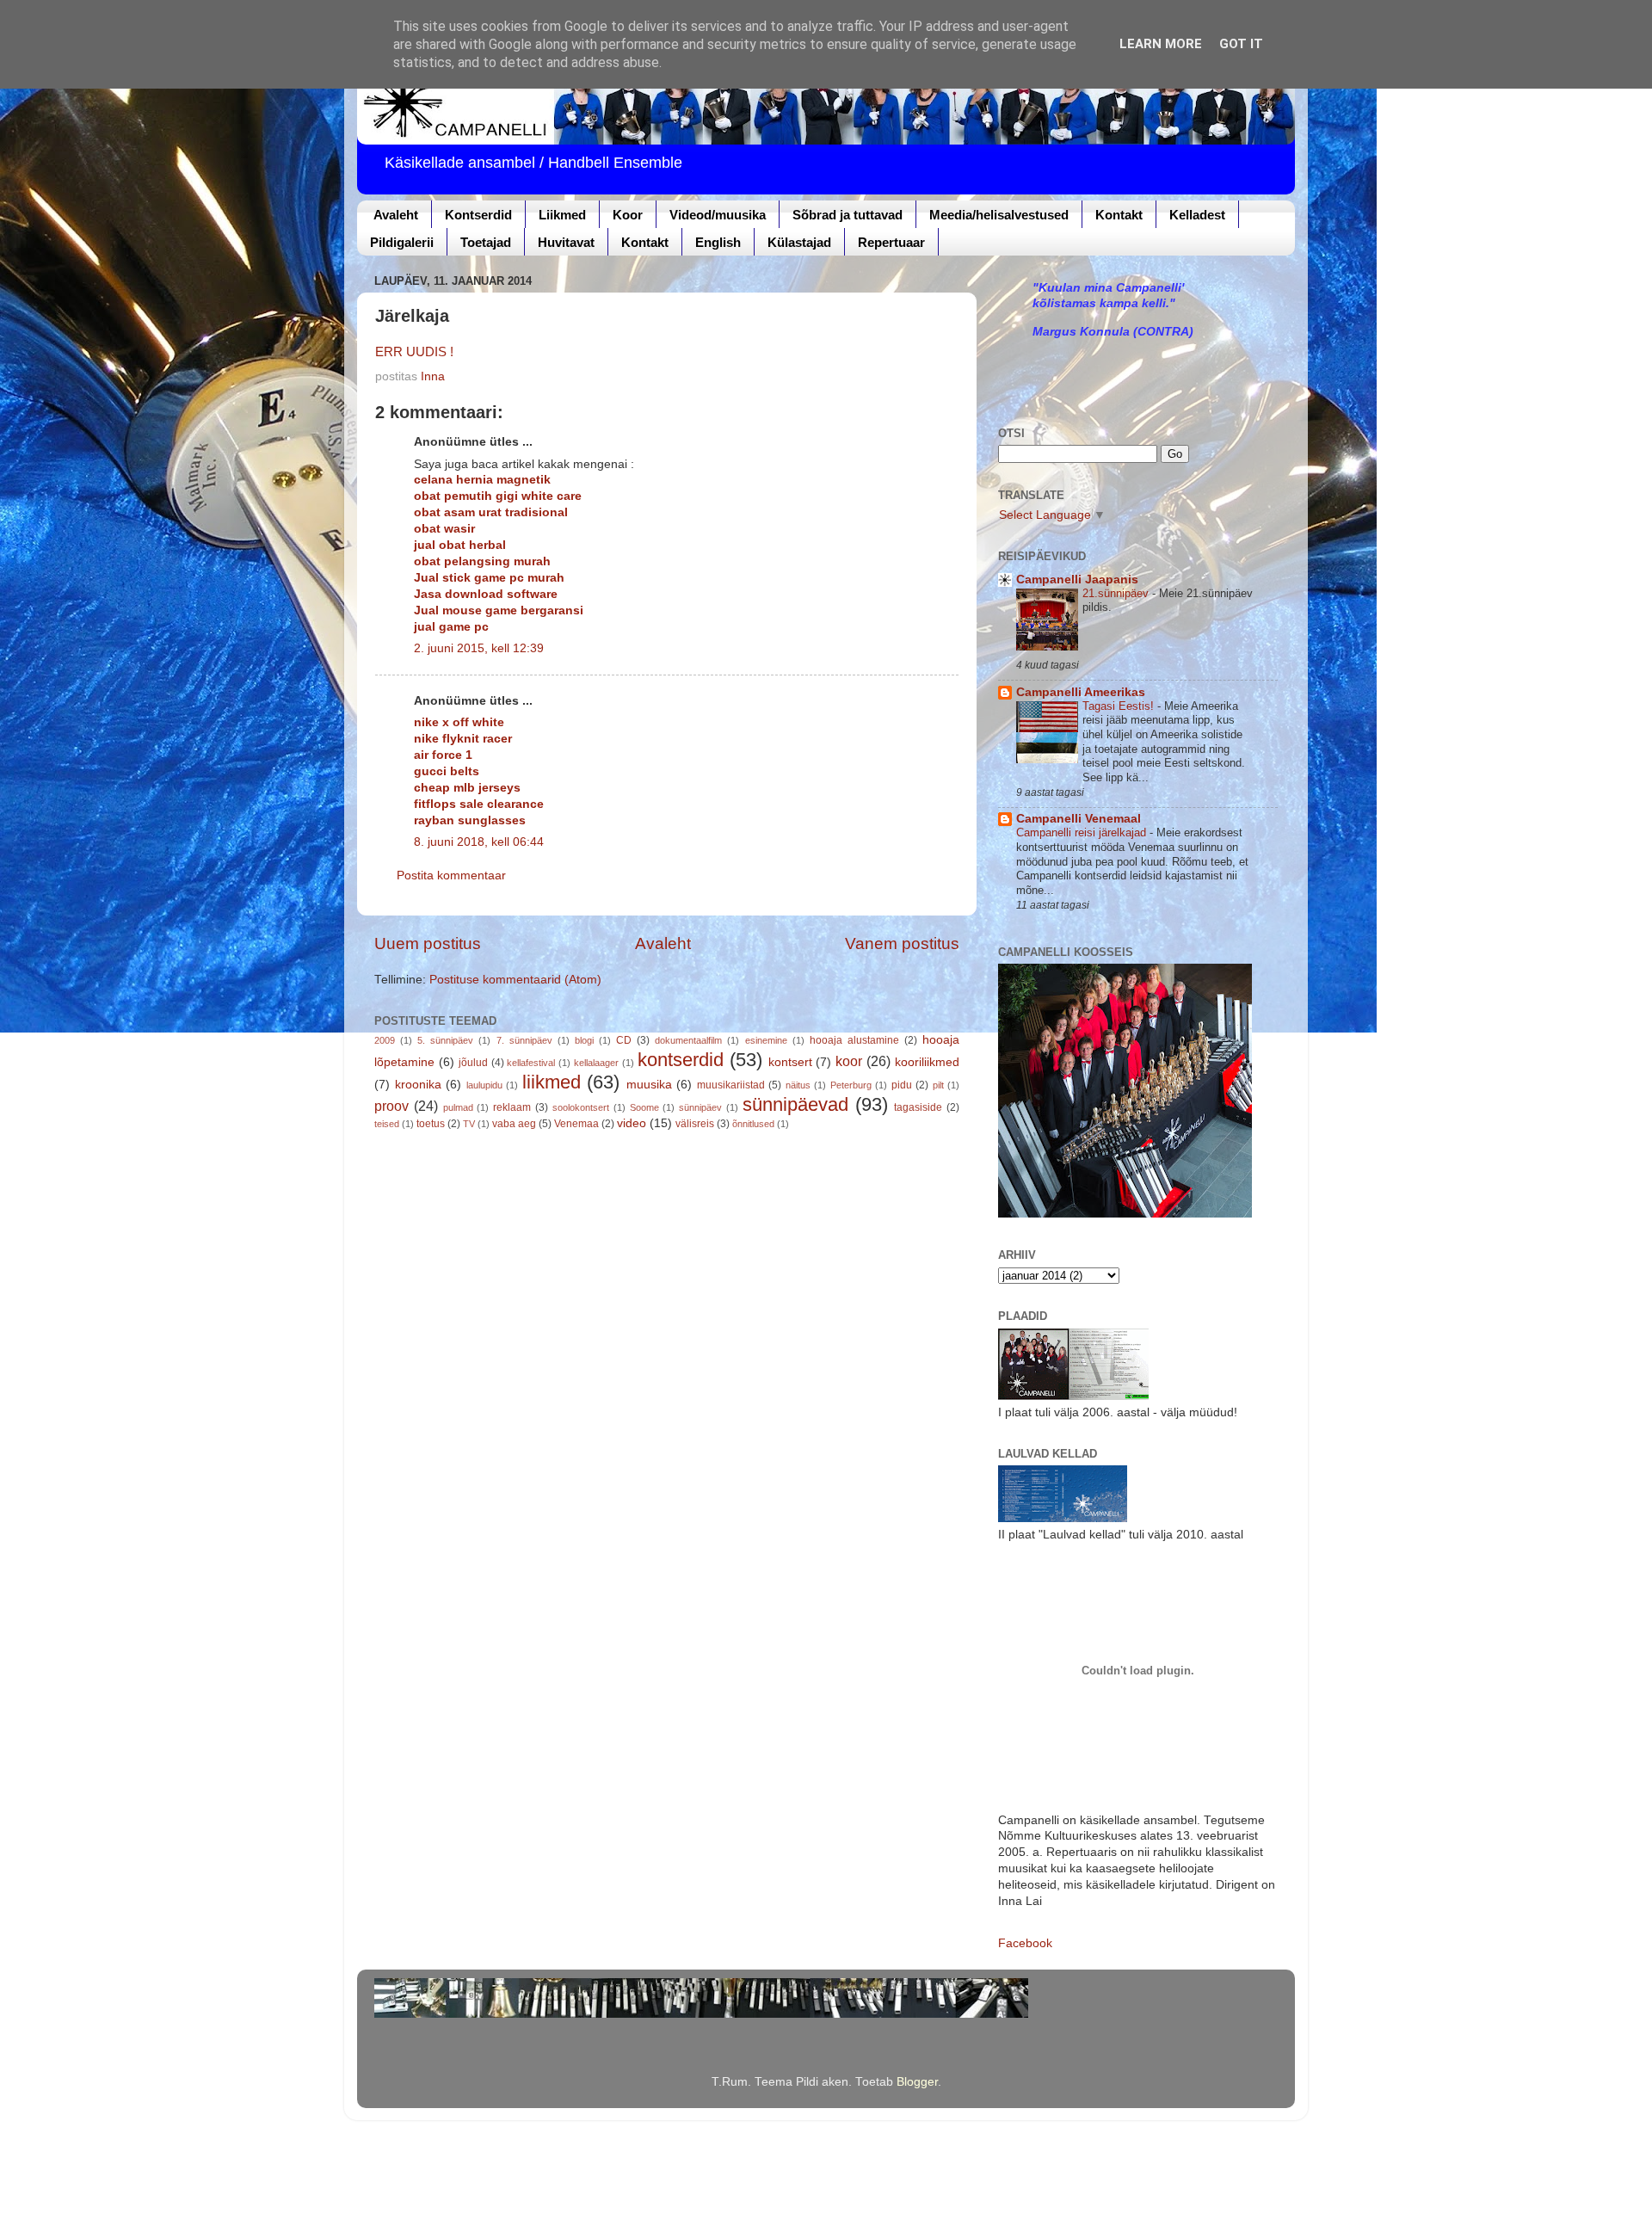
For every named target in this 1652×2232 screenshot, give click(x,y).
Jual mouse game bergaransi (499, 610)
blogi (584, 1040)
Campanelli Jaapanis (1077, 580)
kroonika (418, 1085)
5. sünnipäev (445, 1040)
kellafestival (531, 1063)
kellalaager (596, 1063)
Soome (644, 1107)
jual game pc (451, 627)
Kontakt (1119, 215)
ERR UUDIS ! (414, 352)
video (632, 1123)
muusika (649, 1085)
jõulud (473, 1063)
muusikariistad (731, 1085)
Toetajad (486, 242)
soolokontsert (581, 1107)
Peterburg (851, 1085)
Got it (1241, 44)
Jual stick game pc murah (489, 578)
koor (849, 1061)
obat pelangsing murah (482, 561)
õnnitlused (753, 1124)
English (718, 242)
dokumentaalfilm (688, 1040)
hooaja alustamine (854, 1040)
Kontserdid (478, 215)
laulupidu (484, 1085)
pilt (938, 1085)
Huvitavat (566, 242)
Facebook (1025, 1943)
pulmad (458, 1107)
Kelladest (1197, 215)
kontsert (790, 1062)
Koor (628, 215)
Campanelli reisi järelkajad (1083, 832)
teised (387, 1124)
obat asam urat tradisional (491, 512)
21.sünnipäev (1117, 593)
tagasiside (918, 1107)
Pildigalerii (402, 242)
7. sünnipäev (524, 1040)
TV (469, 1124)
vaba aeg (514, 1124)
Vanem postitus (902, 943)
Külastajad (799, 242)
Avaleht (396, 215)
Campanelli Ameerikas (1081, 692)
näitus (798, 1085)
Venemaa (576, 1124)
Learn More (1161, 44)
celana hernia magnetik (482, 480)
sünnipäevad (795, 1104)
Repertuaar (891, 242)
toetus (431, 1124)
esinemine (766, 1040)
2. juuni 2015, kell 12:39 (479, 648)
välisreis (695, 1124)
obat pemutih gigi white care (498, 496)
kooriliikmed (927, 1062)
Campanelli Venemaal (1079, 819)
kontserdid (681, 1060)
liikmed (552, 1082)
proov (391, 1106)
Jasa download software (486, 594)
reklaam (512, 1107)
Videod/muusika (718, 215)
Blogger (917, 2082)
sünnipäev (700, 1107)
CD (624, 1040)
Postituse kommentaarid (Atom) (515, 980)
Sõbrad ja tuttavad (848, 215)
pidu (902, 1085)
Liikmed (562, 215)
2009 (385, 1040)
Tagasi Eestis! (1120, 706)
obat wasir (444, 529)
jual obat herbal (460, 545)
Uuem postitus (428, 943)
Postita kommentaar (451, 876)
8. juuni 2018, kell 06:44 (479, 842)
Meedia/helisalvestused (999, 215)
